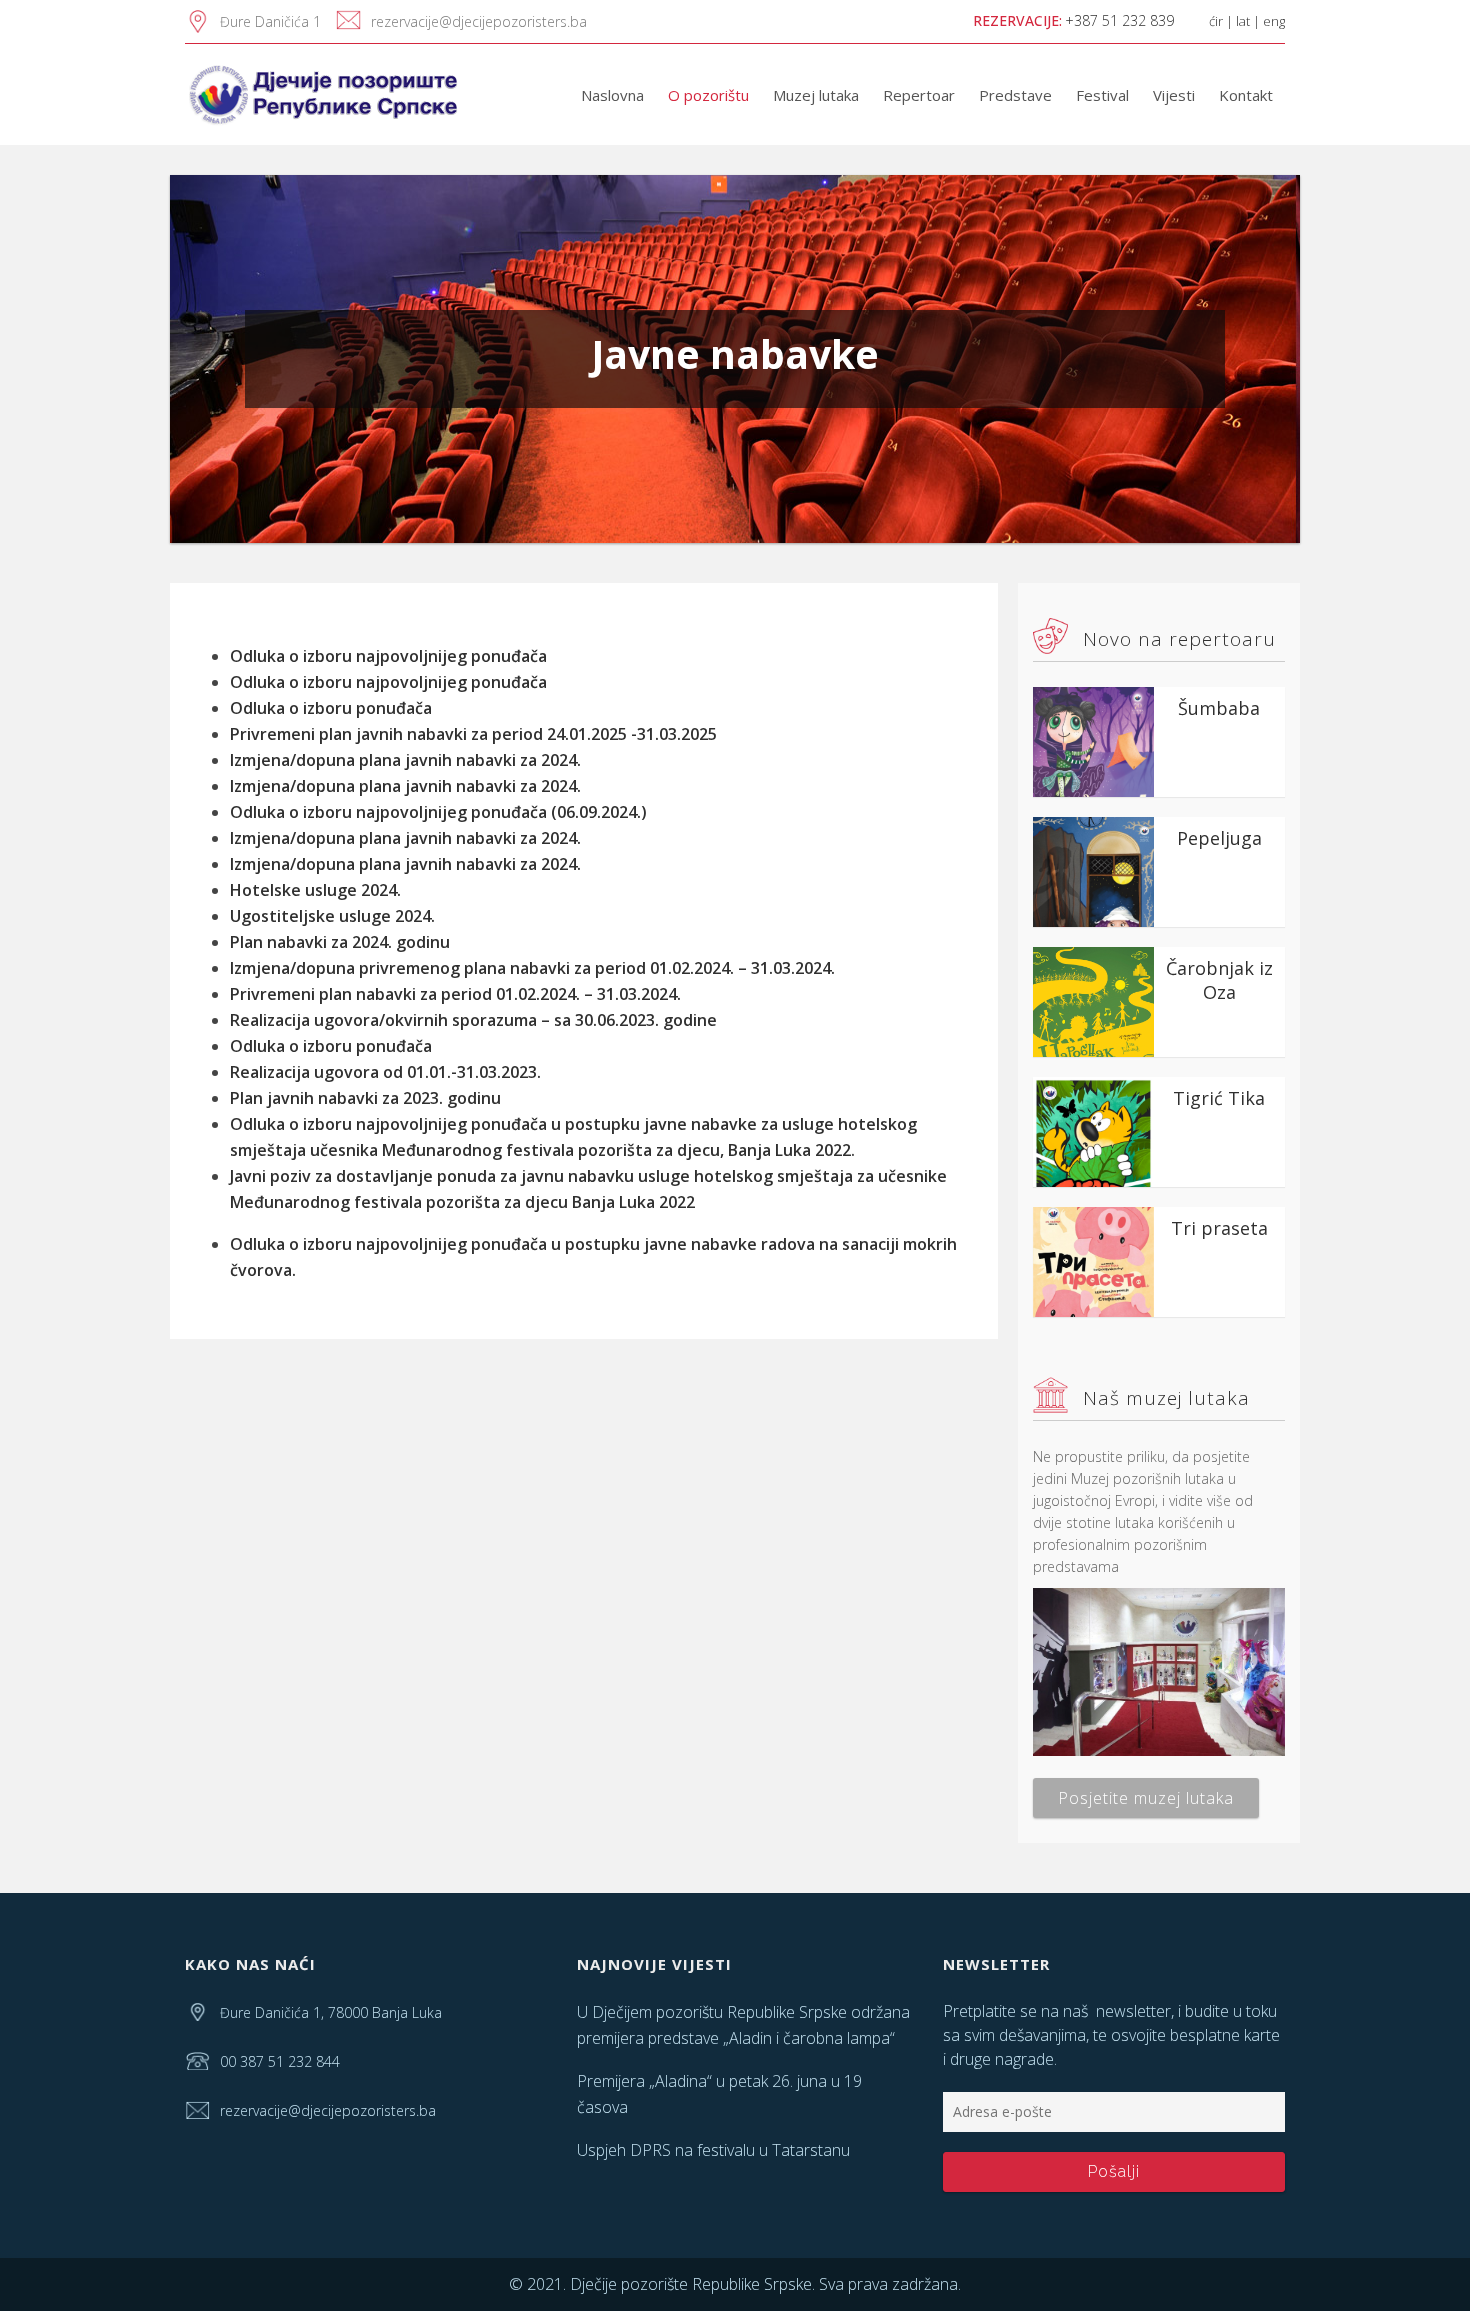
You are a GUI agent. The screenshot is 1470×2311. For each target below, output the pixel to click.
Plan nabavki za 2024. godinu (340, 942)
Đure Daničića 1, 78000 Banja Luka (331, 2012)
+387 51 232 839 (1119, 20)
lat (1243, 21)
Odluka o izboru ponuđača (331, 708)
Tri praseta (1219, 1228)
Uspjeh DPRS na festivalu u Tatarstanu (713, 2150)
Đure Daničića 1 (270, 21)
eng (1274, 21)
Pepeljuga (1219, 838)
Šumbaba (1219, 708)
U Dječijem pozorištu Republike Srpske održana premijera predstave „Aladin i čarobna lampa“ (743, 2025)
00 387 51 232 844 (280, 2061)
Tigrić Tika (1219, 1098)
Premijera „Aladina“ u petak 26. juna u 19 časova (719, 2094)
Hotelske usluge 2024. (315, 890)
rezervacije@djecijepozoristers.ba (479, 21)
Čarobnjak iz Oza (1219, 980)
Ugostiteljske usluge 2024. (332, 916)
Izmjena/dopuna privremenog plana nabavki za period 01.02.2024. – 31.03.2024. (532, 968)
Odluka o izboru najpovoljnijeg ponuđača (388, 656)
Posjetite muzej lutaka (1146, 1798)
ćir (1216, 21)
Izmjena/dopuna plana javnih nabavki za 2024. (405, 864)
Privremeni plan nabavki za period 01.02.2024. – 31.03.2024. (455, 994)
